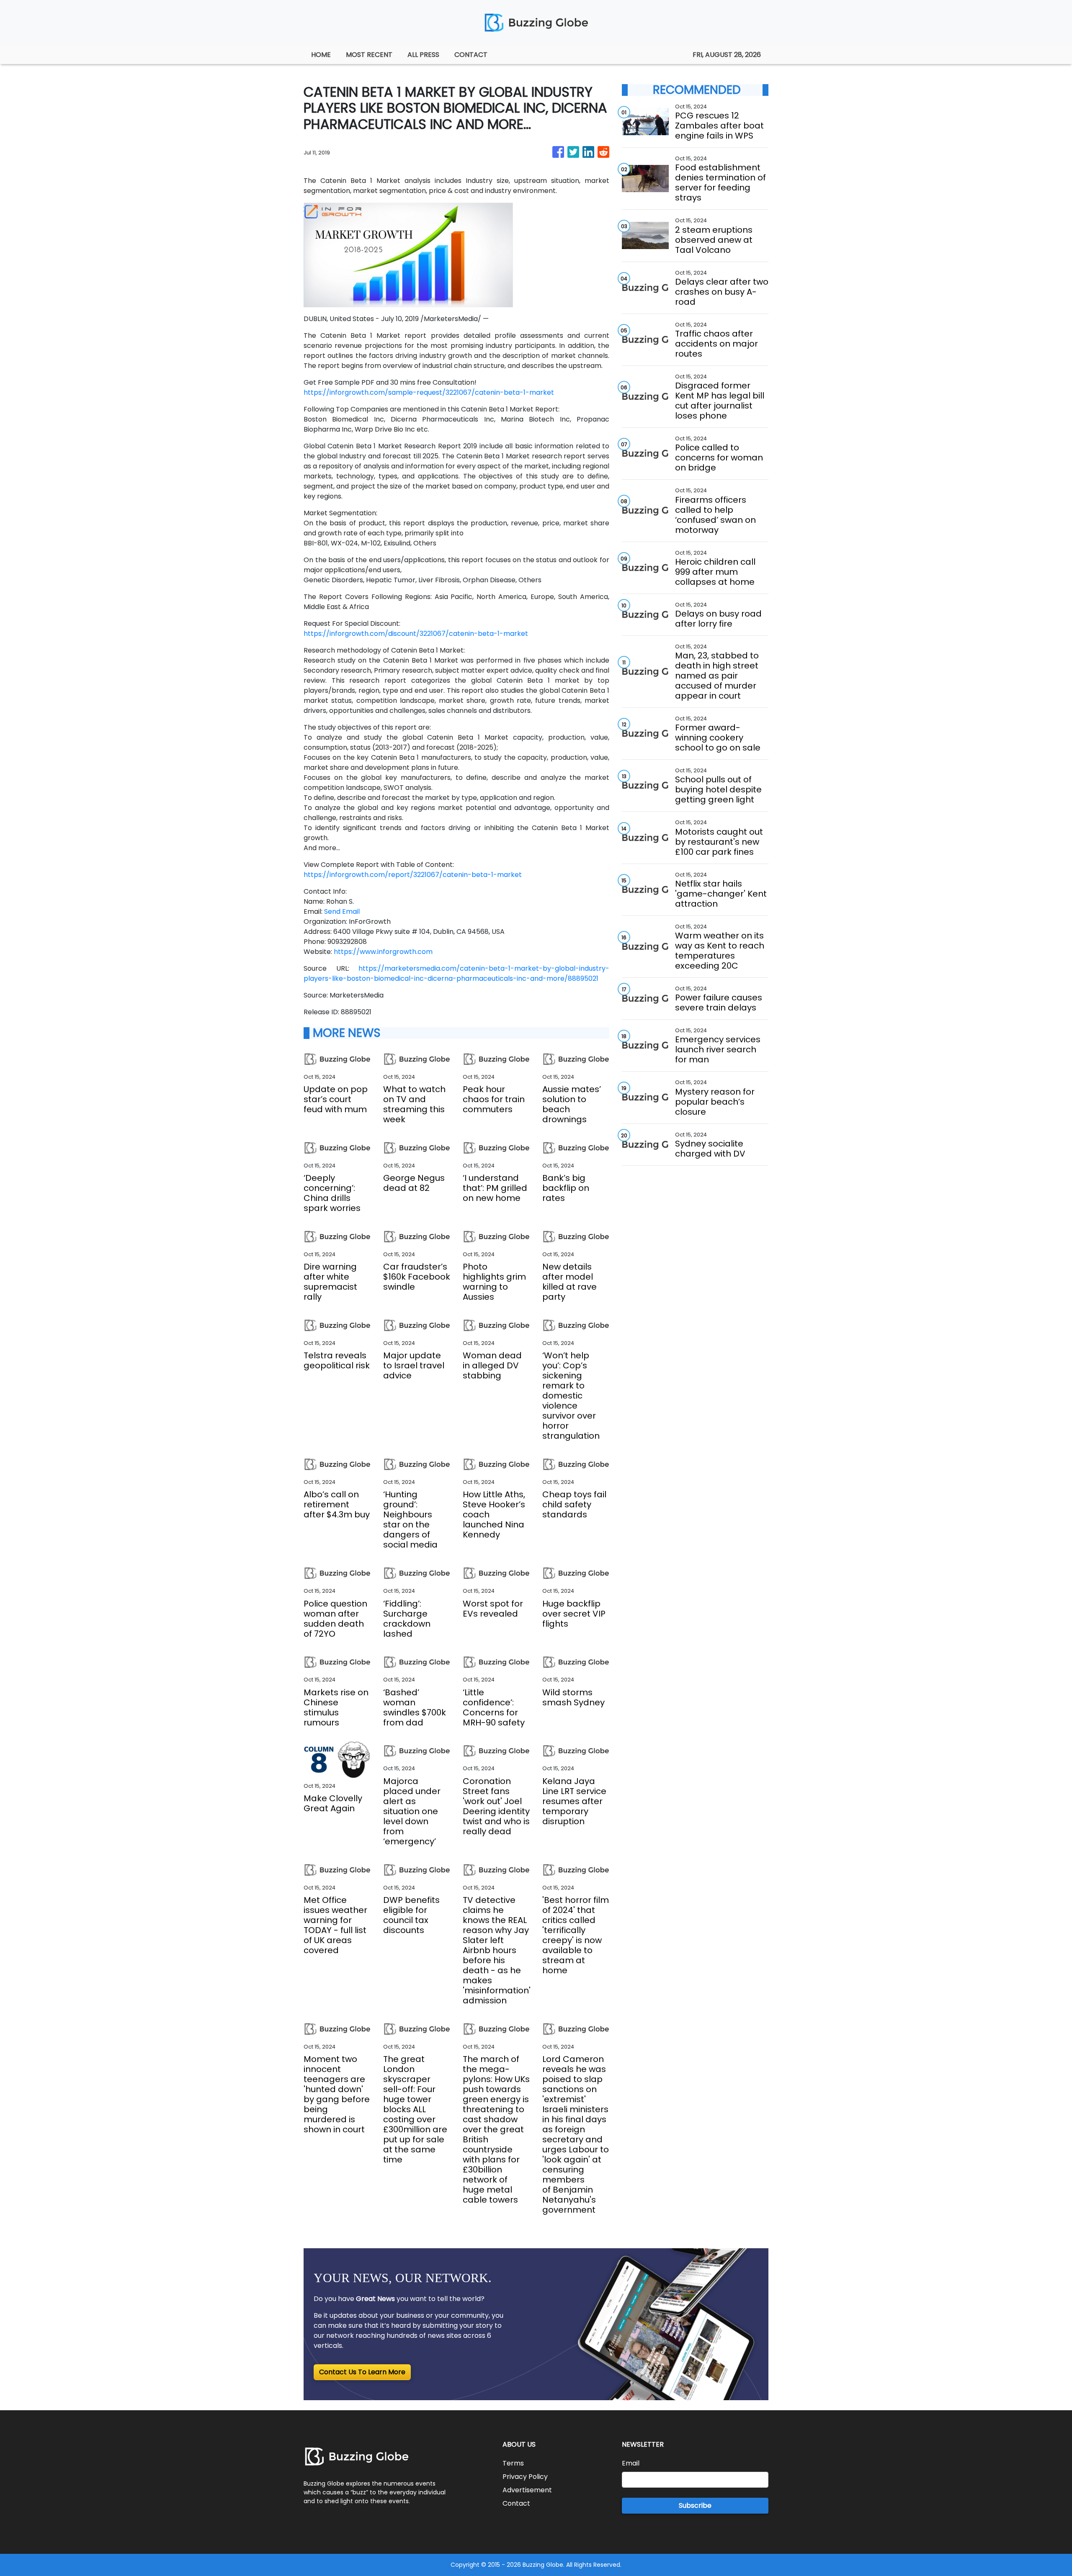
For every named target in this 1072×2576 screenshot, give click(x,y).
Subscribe (695, 2505)
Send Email (342, 911)
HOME (321, 55)
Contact (516, 2503)
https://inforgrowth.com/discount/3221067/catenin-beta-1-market (416, 634)
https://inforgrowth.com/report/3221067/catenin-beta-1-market (413, 875)
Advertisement (527, 2490)
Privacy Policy (525, 2477)
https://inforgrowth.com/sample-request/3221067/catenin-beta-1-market (429, 392)
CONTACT (471, 55)
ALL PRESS (423, 55)
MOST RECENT (369, 55)
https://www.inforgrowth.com (383, 952)
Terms (513, 2463)
